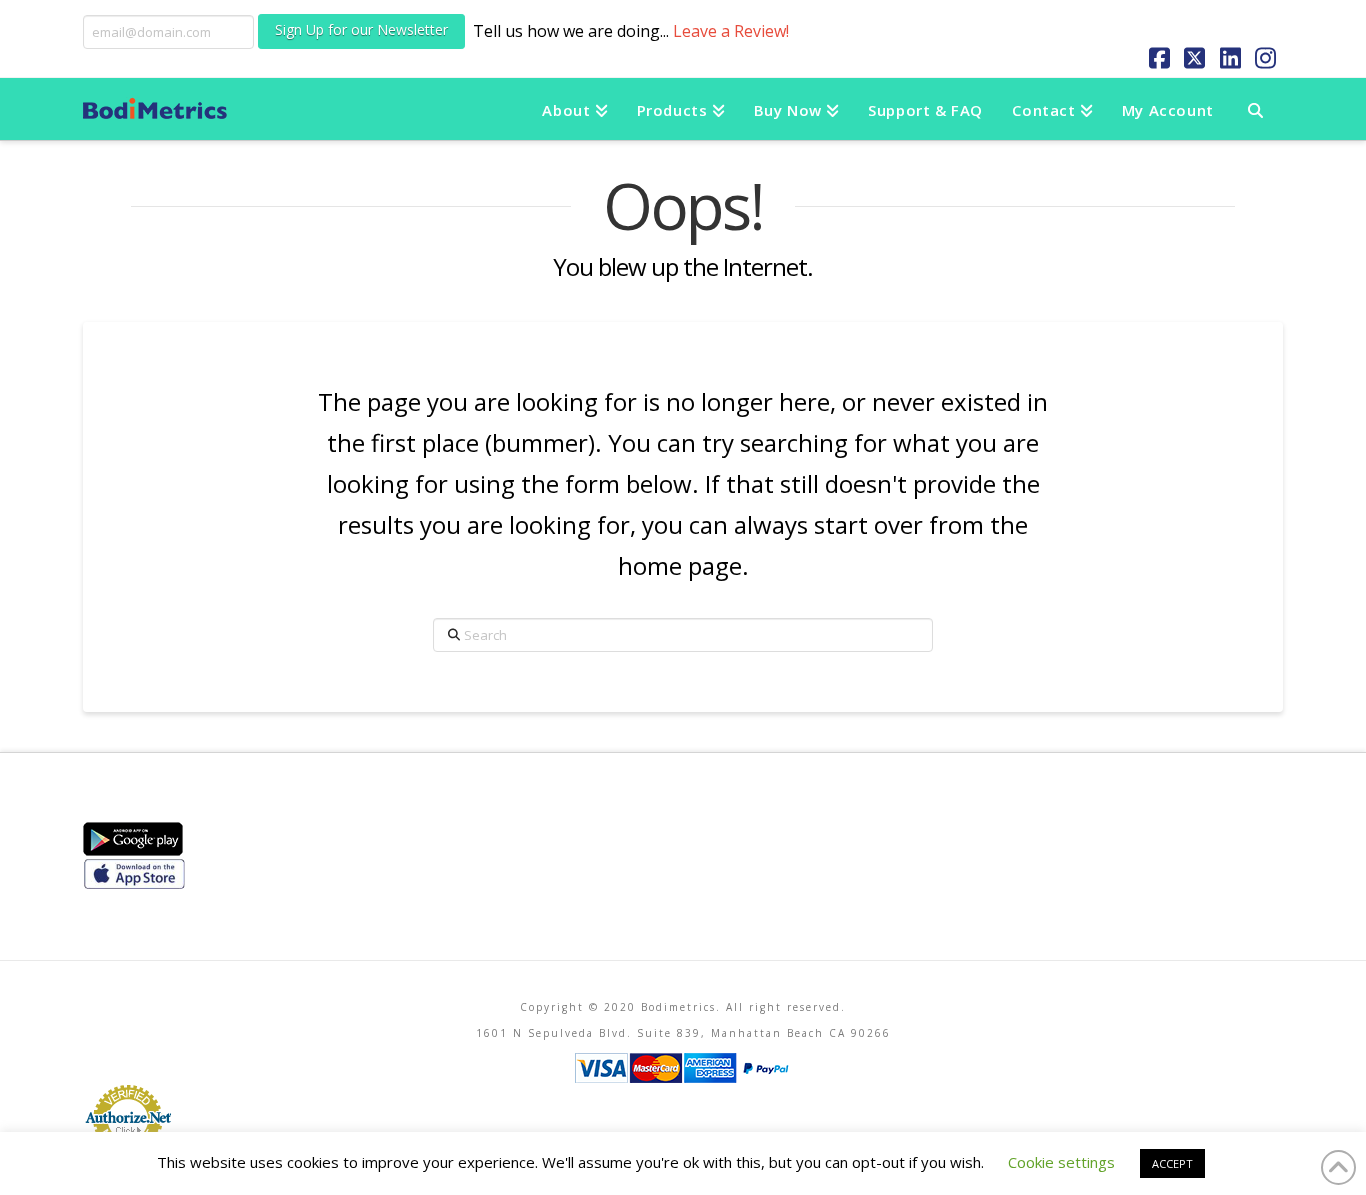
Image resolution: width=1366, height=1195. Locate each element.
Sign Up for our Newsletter (361, 29)
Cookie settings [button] (1061, 1162)
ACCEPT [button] (1172, 1163)
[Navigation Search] (1255, 109)
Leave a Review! (731, 31)
